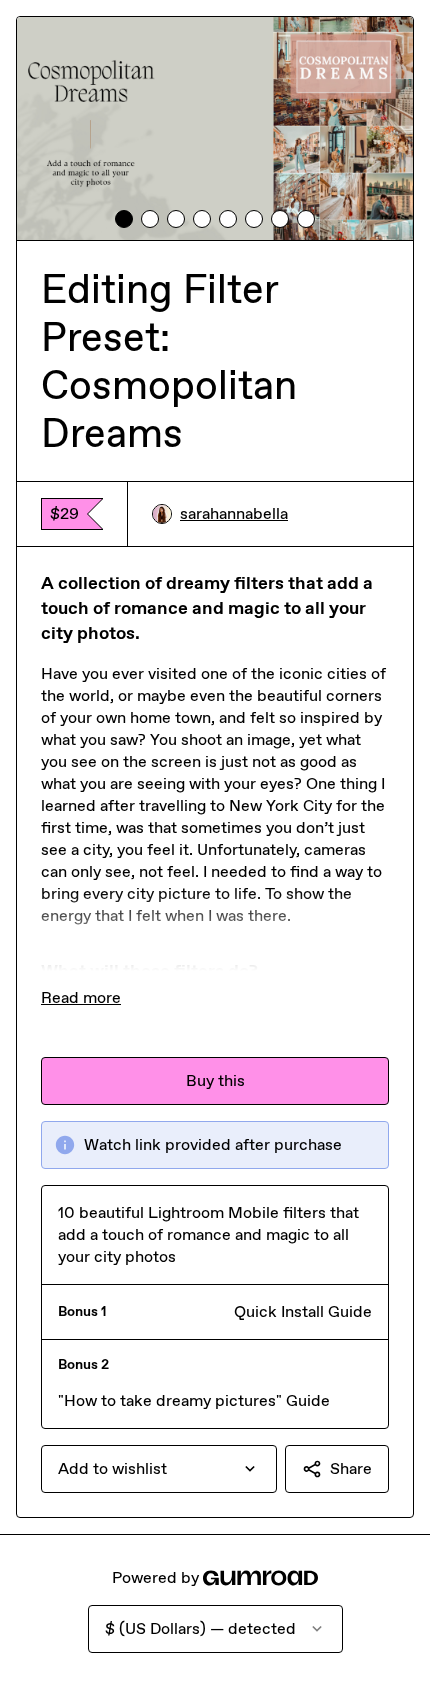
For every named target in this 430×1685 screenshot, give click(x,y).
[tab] (124, 219)
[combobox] (159, 1469)
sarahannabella (234, 513)
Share (351, 1468)
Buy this (215, 1080)
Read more (81, 997)
